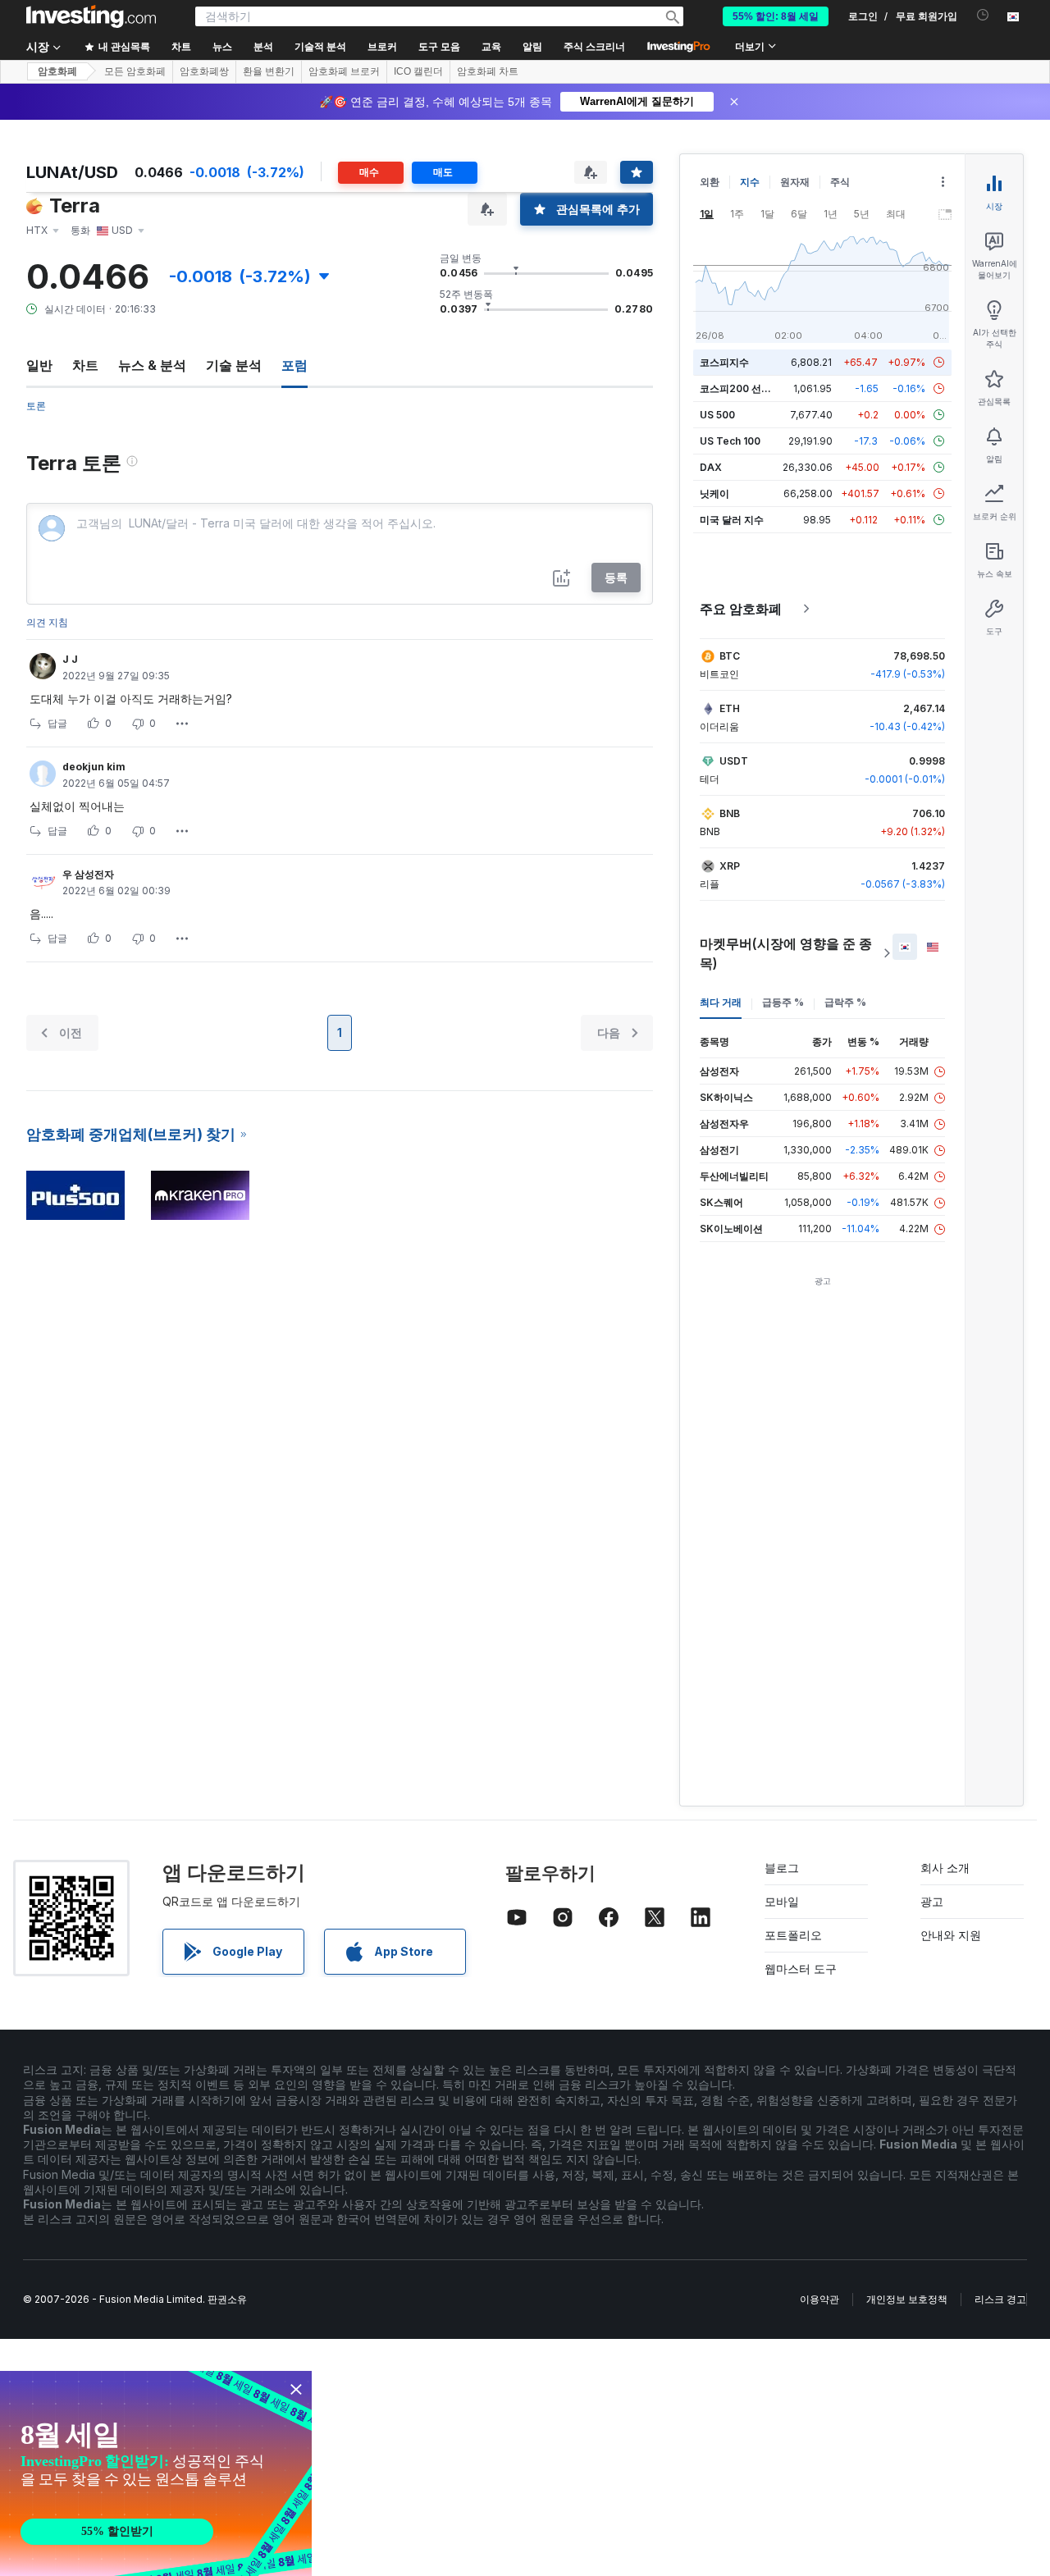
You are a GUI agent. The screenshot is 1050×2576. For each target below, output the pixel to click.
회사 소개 (945, 1868)
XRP (730, 866)
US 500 (717, 415)
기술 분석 (234, 365)
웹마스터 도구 (801, 1969)
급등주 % (783, 1002)
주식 (840, 182)
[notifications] (983, 15)
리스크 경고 (1000, 2299)
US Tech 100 (730, 441)
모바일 (782, 1901)
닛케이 (714, 493)
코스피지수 (724, 362)
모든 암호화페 (135, 71)
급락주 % (845, 1002)
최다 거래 (721, 1002)
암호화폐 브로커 (344, 71)
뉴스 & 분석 (152, 365)
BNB (730, 813)
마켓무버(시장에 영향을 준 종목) (786, 953)
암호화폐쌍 (204, 71)
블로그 (782, 1868)
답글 (57, 723)
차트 (85, 365)
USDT (734, 761)
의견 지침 (47, 622)
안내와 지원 (951, 1935)
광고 (932, 1901)
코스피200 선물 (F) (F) (751, 388)
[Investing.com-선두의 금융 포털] (91, 16)
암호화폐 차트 (488, 71)
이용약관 (819, 2299)
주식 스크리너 (594, 47)
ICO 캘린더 (418, 71)
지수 (750, 182)
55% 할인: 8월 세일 (776, 16)
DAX (711, 467)
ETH (730, 708)
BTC (730, 656)
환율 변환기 (269, 71)
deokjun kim (94, 767)
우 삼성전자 (88, 874)
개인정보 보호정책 (907, 2299)
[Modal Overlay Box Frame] (156, 2473)
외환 (710, 182)
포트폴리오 (793, 1935)
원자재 (795, 182)
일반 (39, 365)
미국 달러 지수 (732, 520)
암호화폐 (57, 71)
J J (70, 659)
